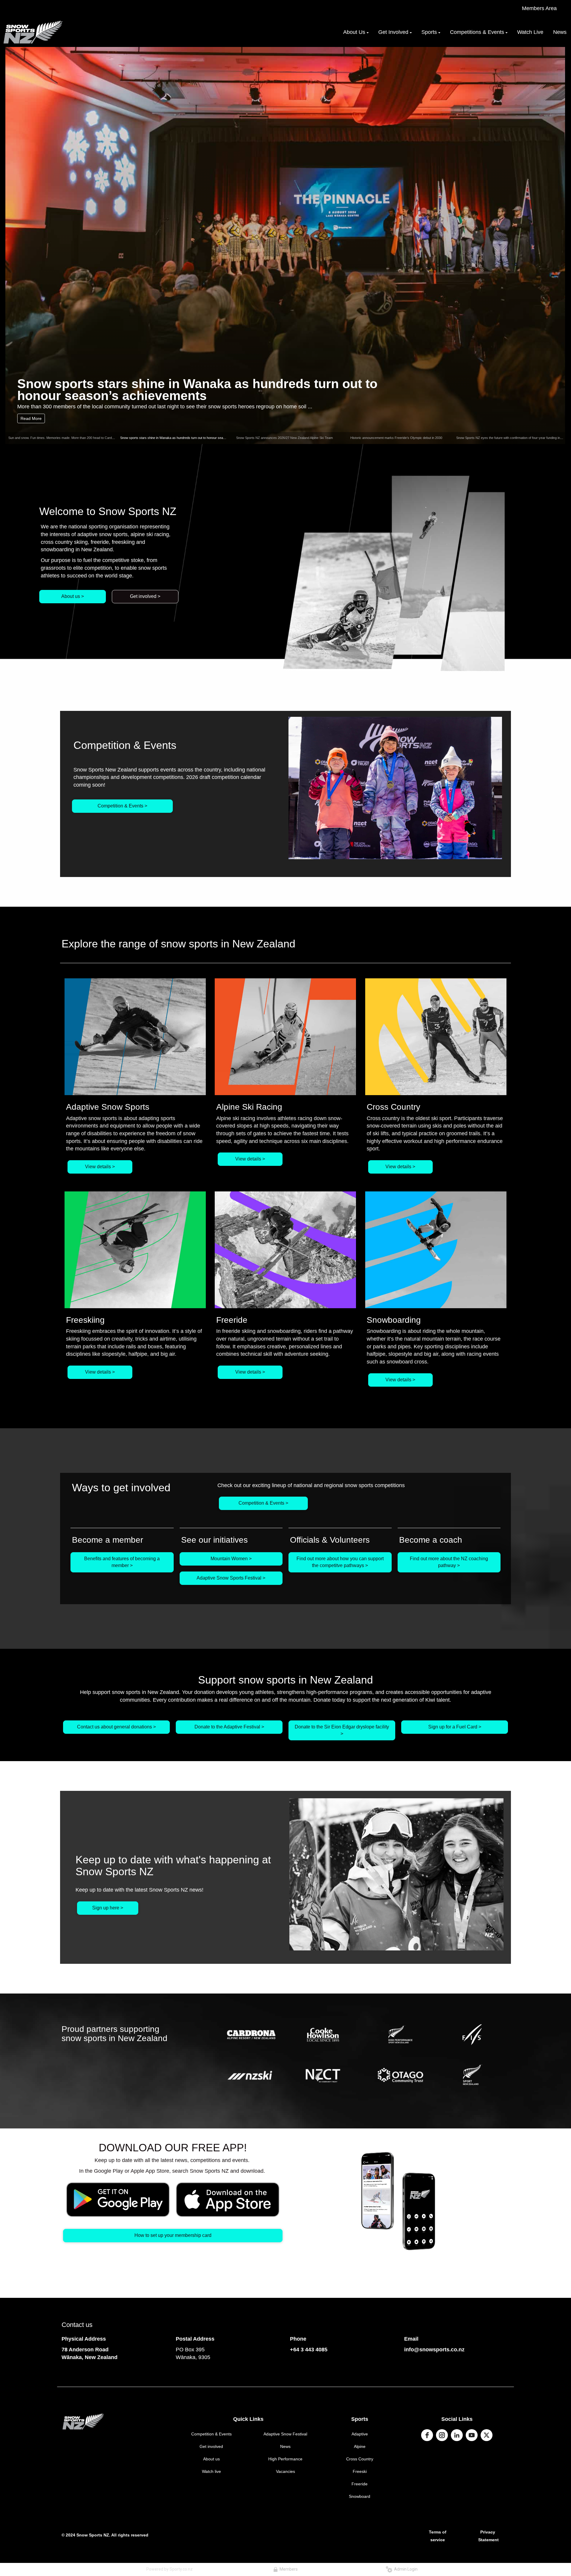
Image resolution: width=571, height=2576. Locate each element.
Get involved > (145, 596)
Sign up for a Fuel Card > (455, 1727)
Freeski (360, 2471)
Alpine (360, 2446)
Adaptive (360, 2434)
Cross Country (360, 2459)
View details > (100, 1167)
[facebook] (427, 2435)
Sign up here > (108, 1908)
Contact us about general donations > (116, 1727)
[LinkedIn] (457, 2435)
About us (211, 2459)
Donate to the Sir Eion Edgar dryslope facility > (342, 1730)
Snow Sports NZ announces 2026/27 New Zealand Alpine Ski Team (200, 389)
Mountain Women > (231, 1559)
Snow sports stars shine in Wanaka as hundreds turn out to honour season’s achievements (186, 438)
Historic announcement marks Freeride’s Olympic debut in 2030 (396, 438)
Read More (31, 418)
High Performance (285, 2459)
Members (288, 2569)
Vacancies (285, 2471)
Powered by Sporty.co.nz (170, 2569)
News (285, 2446)
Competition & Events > (122, 806)
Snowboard (360, 2496)
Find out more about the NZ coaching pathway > (449, 1562)
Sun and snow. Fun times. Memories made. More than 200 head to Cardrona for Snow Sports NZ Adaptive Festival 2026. (95, 438)
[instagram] (442, 2435)
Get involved (211, 2446)
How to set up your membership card (173, 2235)
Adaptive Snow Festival (285, 2434)
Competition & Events (211, 2434)
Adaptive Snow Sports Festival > (231, 1578)
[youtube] (472, 2435)
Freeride (360, 2484)
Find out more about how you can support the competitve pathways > (340, 1562)
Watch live (211, 2471)
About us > (73, 596)
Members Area (539, 8)
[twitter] (487, 2435)
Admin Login (405, 2569)
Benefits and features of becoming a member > (122, 1562)
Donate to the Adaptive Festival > (229, 1727)
